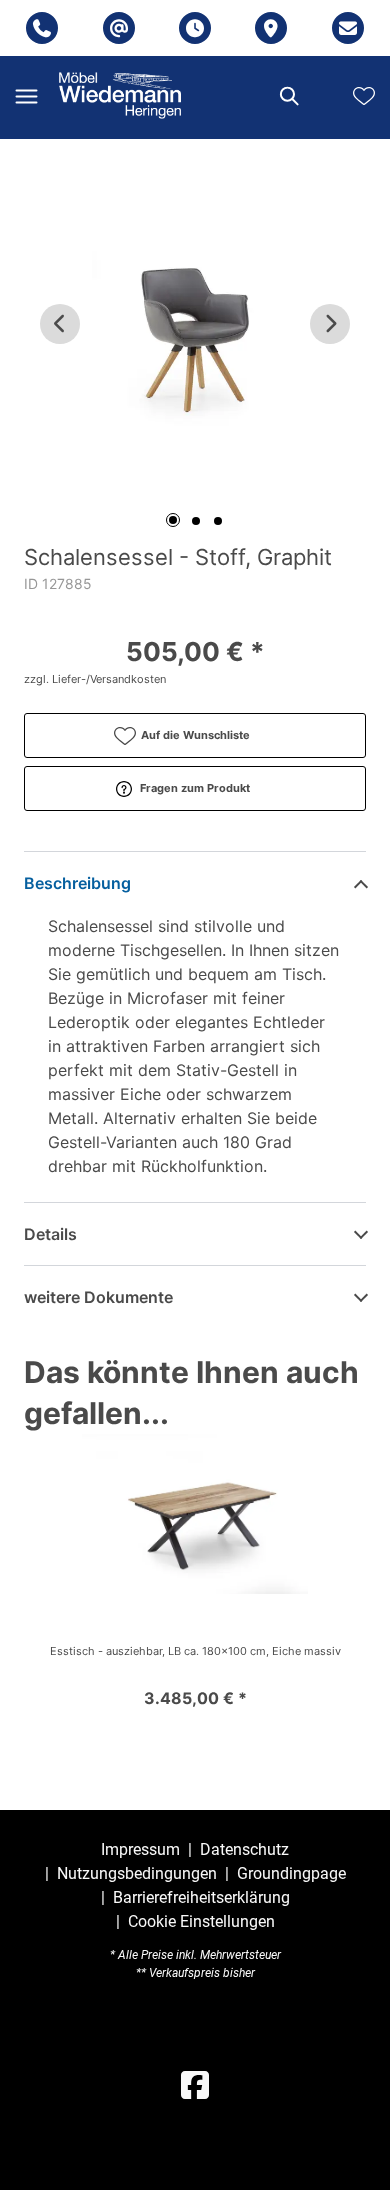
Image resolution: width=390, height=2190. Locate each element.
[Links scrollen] (60, 324)
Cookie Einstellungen (201, 1922)
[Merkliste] (364, 96)
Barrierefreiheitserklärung (201, 1897)
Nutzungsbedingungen (137, 1873)
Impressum (140, 1849)
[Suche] (288, 96)
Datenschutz (244, 1849)
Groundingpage (291, 1873)
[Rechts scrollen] (330, 324)
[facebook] (195, 2086)
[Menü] (26, 96)
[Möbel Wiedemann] (119, 95)
